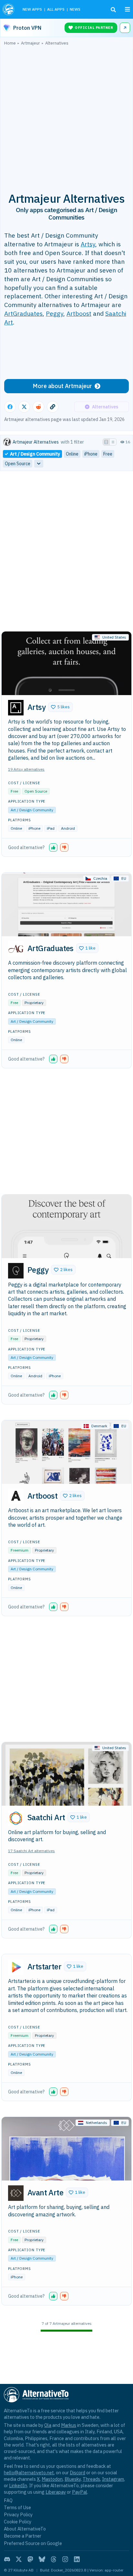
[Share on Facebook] (10, 407)
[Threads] (54, 2559)
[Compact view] (113, 442)
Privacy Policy (18, 2514)
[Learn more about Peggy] (16, 1271)
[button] (60, 707)
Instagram (113, 2479)
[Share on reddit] (38, 407)
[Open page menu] (128, 9)
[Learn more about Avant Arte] (16, 2193)
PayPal (80, 2492)
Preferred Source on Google (33, 2543)
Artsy (88, 244)
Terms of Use (17, 2507)
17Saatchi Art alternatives (31, 1851)
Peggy (55, 313)
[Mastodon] (30, 2559)
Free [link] (108, 454)
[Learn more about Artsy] (16, 708)
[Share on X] (24, 407)
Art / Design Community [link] (35, 454)
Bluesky (73, 2479)
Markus (69, 2425)
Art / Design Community (32, 810)
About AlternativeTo (25, 2529)
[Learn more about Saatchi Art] (16, 1818)
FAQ (8, 2500)
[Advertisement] (66, 115)
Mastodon (52, 2479)
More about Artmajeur (62, 386)
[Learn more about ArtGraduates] (16, 949)
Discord (77, 2473)
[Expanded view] (106, 442)
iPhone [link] (91, 454)
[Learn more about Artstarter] (16, 1967)
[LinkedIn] (77, 2559)
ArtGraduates (23, 313)
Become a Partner (23, 2536)
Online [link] (72, 454)
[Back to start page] (9, 9)
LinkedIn (18, 2485)
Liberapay (56, 2492)
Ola (48, 2425)
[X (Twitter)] (19, 2559)
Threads (91, 2479)
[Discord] (7, 2559)
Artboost (79, 313)
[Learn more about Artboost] (16, 1496)
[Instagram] (65, 2559)
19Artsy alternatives (26, 769)
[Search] (113, 10)
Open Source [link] (18, 464)
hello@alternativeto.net (29, 2473)
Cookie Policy (18, 2522)
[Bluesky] (42, 2559)
